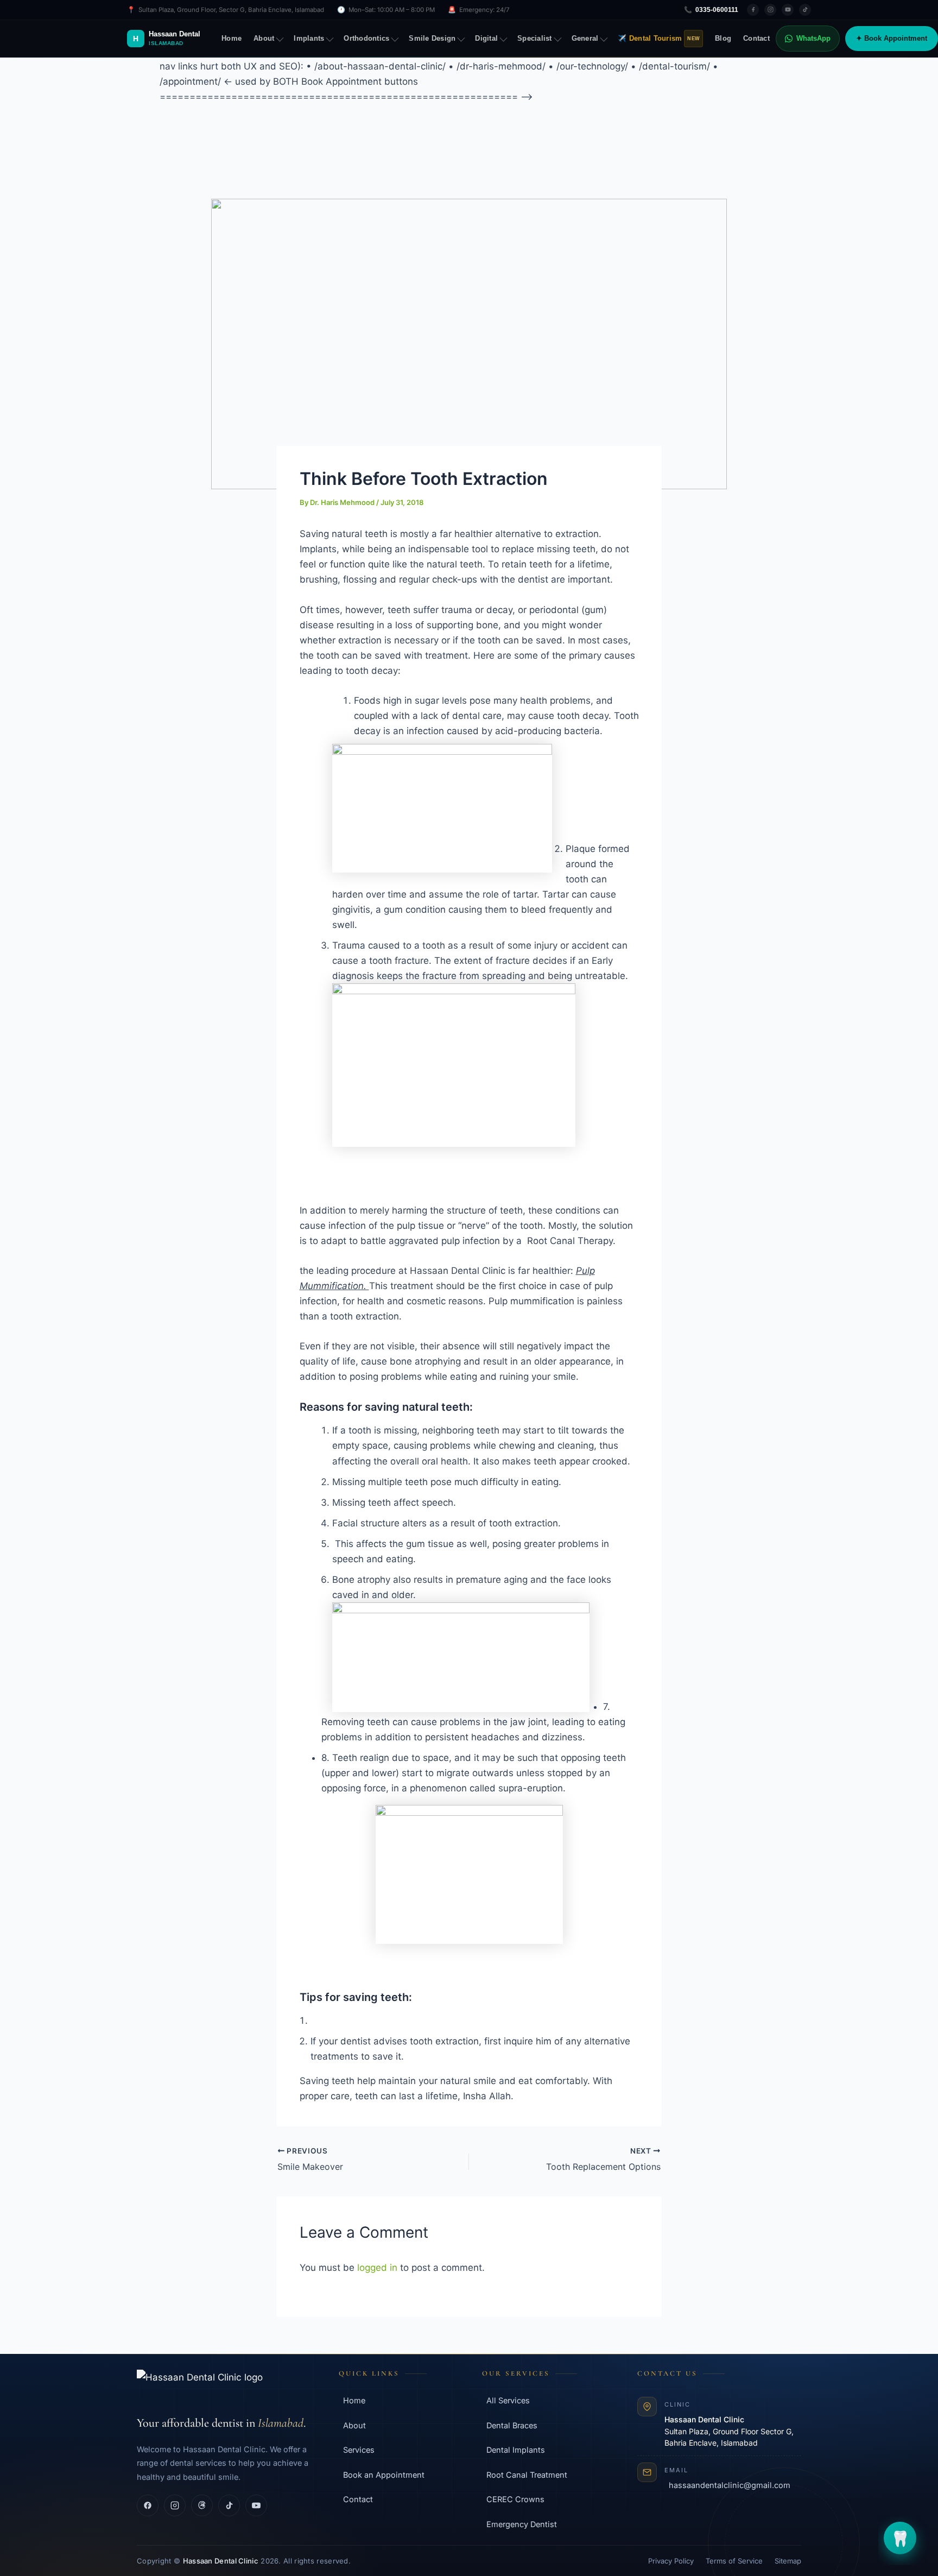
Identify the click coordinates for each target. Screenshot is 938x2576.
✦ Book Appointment (892, 39)
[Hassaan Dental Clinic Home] (225, 2387)
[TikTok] (805, 10)
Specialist (535, 39)
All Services (508, 2400)
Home (232, 39)
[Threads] (202, 2505)
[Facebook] (753, 10)
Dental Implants (516, 2450)
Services (359, 2450)
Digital (486, 39)
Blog (723, 39)
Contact (756, 39)
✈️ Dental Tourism (659, 39)
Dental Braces (512, 2425)
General (585, 39)
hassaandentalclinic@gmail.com (730, 2485)
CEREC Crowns (515, 2499)
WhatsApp (813, 39)
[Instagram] (770, 10)
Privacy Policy (671, 2561)
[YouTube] (788, 10)
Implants (309, 39)
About (264, 39)
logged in (377, 2268)
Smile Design (432, 39)
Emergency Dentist (522, 2524)
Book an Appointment (384, 2475)
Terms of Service (734, 2561)
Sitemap (788, 2561)
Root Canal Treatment (527, 2475)
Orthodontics (366, 39)
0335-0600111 (711, 10)
